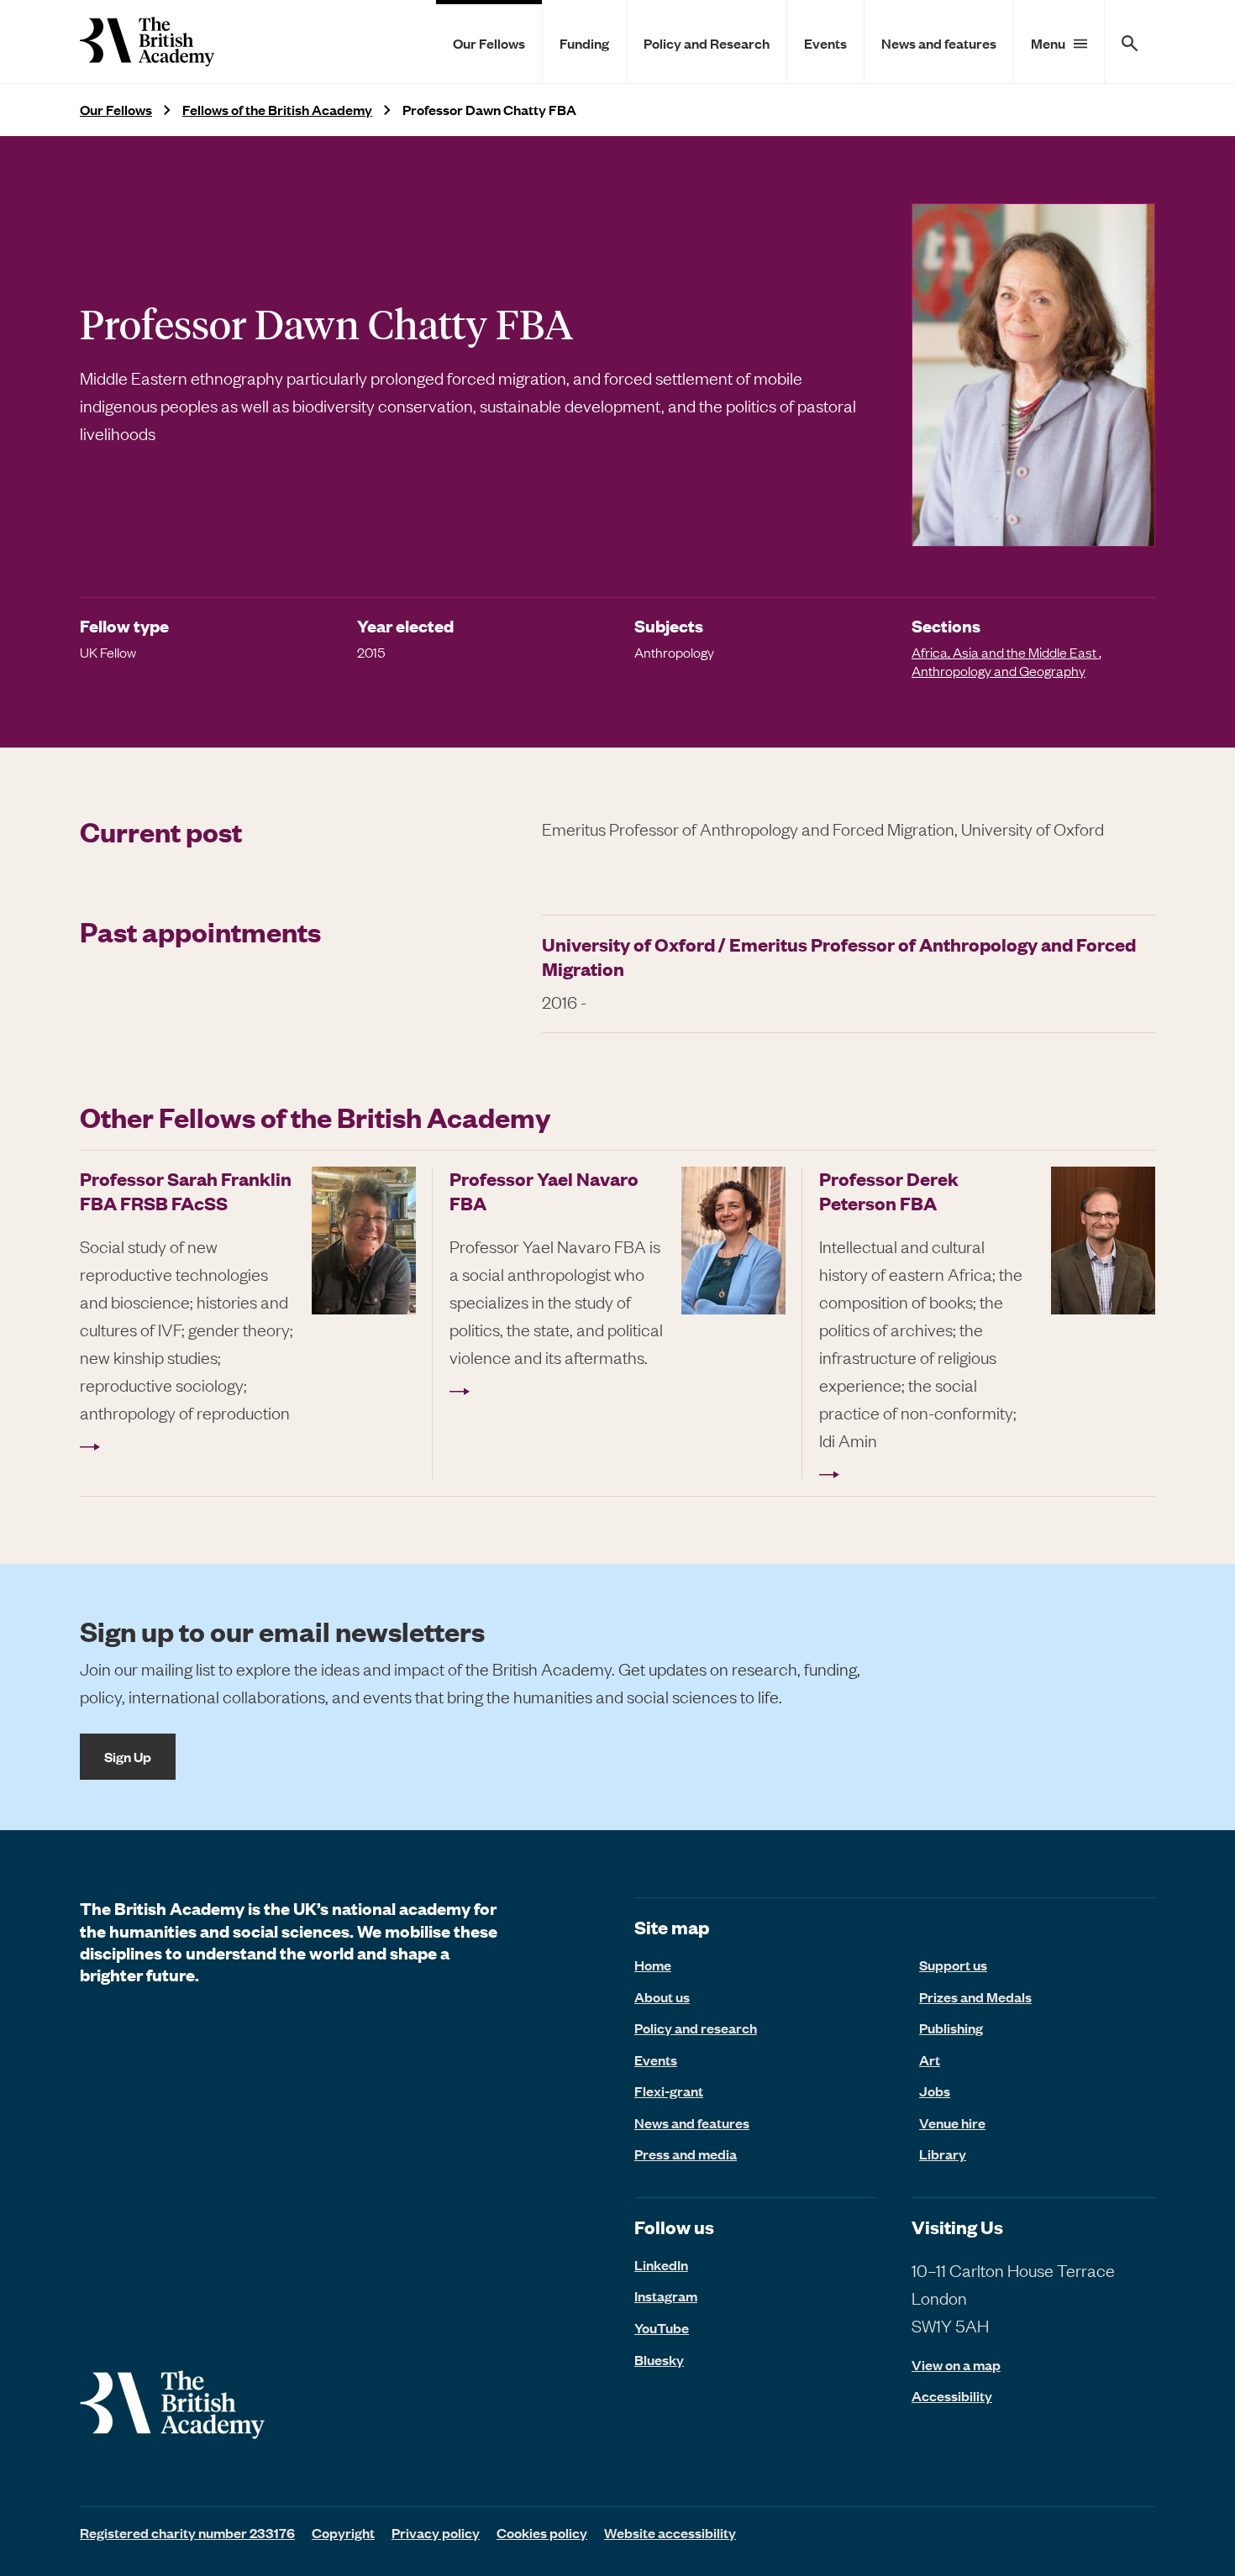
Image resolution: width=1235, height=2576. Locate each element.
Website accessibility (670, 2532)
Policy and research (696, 2028)
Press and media (686, 2154)
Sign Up (128, 1756)
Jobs (935, 2091)
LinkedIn (661, 2264)
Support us (953, 1965)
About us (662, 1996)
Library (943, 2154)
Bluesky (659, 2359)
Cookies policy (542, 2532)
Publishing (951, 2028)
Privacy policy (436, 2532)
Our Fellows (489, 43)
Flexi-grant (669, 2091)
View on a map (956, 2365)
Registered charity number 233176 (187, 2532)
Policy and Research (707, 43)
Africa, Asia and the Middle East (1005, 652)
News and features (939, 43)
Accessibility (952, 2396)
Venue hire (952, 2122)
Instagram (666, 2295)
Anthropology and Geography (999, 670)
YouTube (662, 2327)
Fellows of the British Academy (277, 110)
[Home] (147, 42)
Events (825, 43)
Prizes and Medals (975, 1996)
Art (930, 2059)
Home (653, 1965)
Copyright (343, 2532)
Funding (584, 43)
